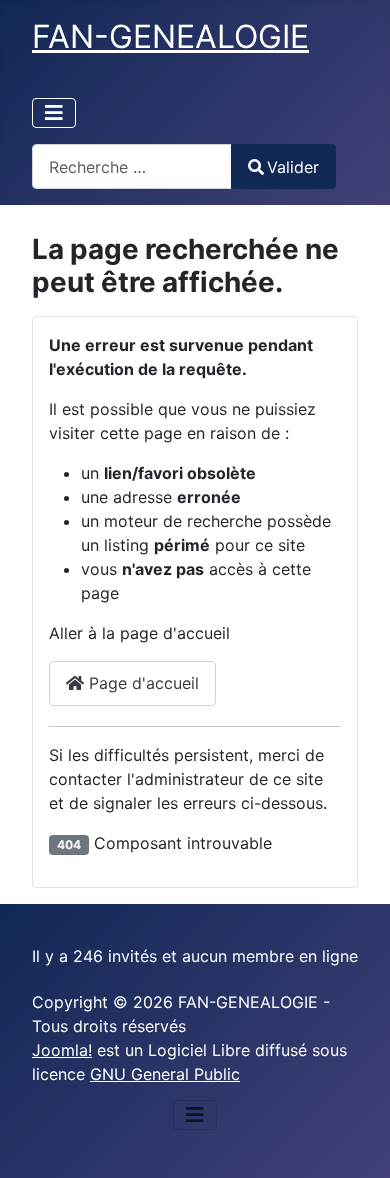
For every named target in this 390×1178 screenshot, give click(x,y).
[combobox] (132, 166)
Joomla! (62, 1050)
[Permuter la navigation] (54, 113)
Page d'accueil (141, 683)
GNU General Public (165, 1074)
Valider (293, 167)
